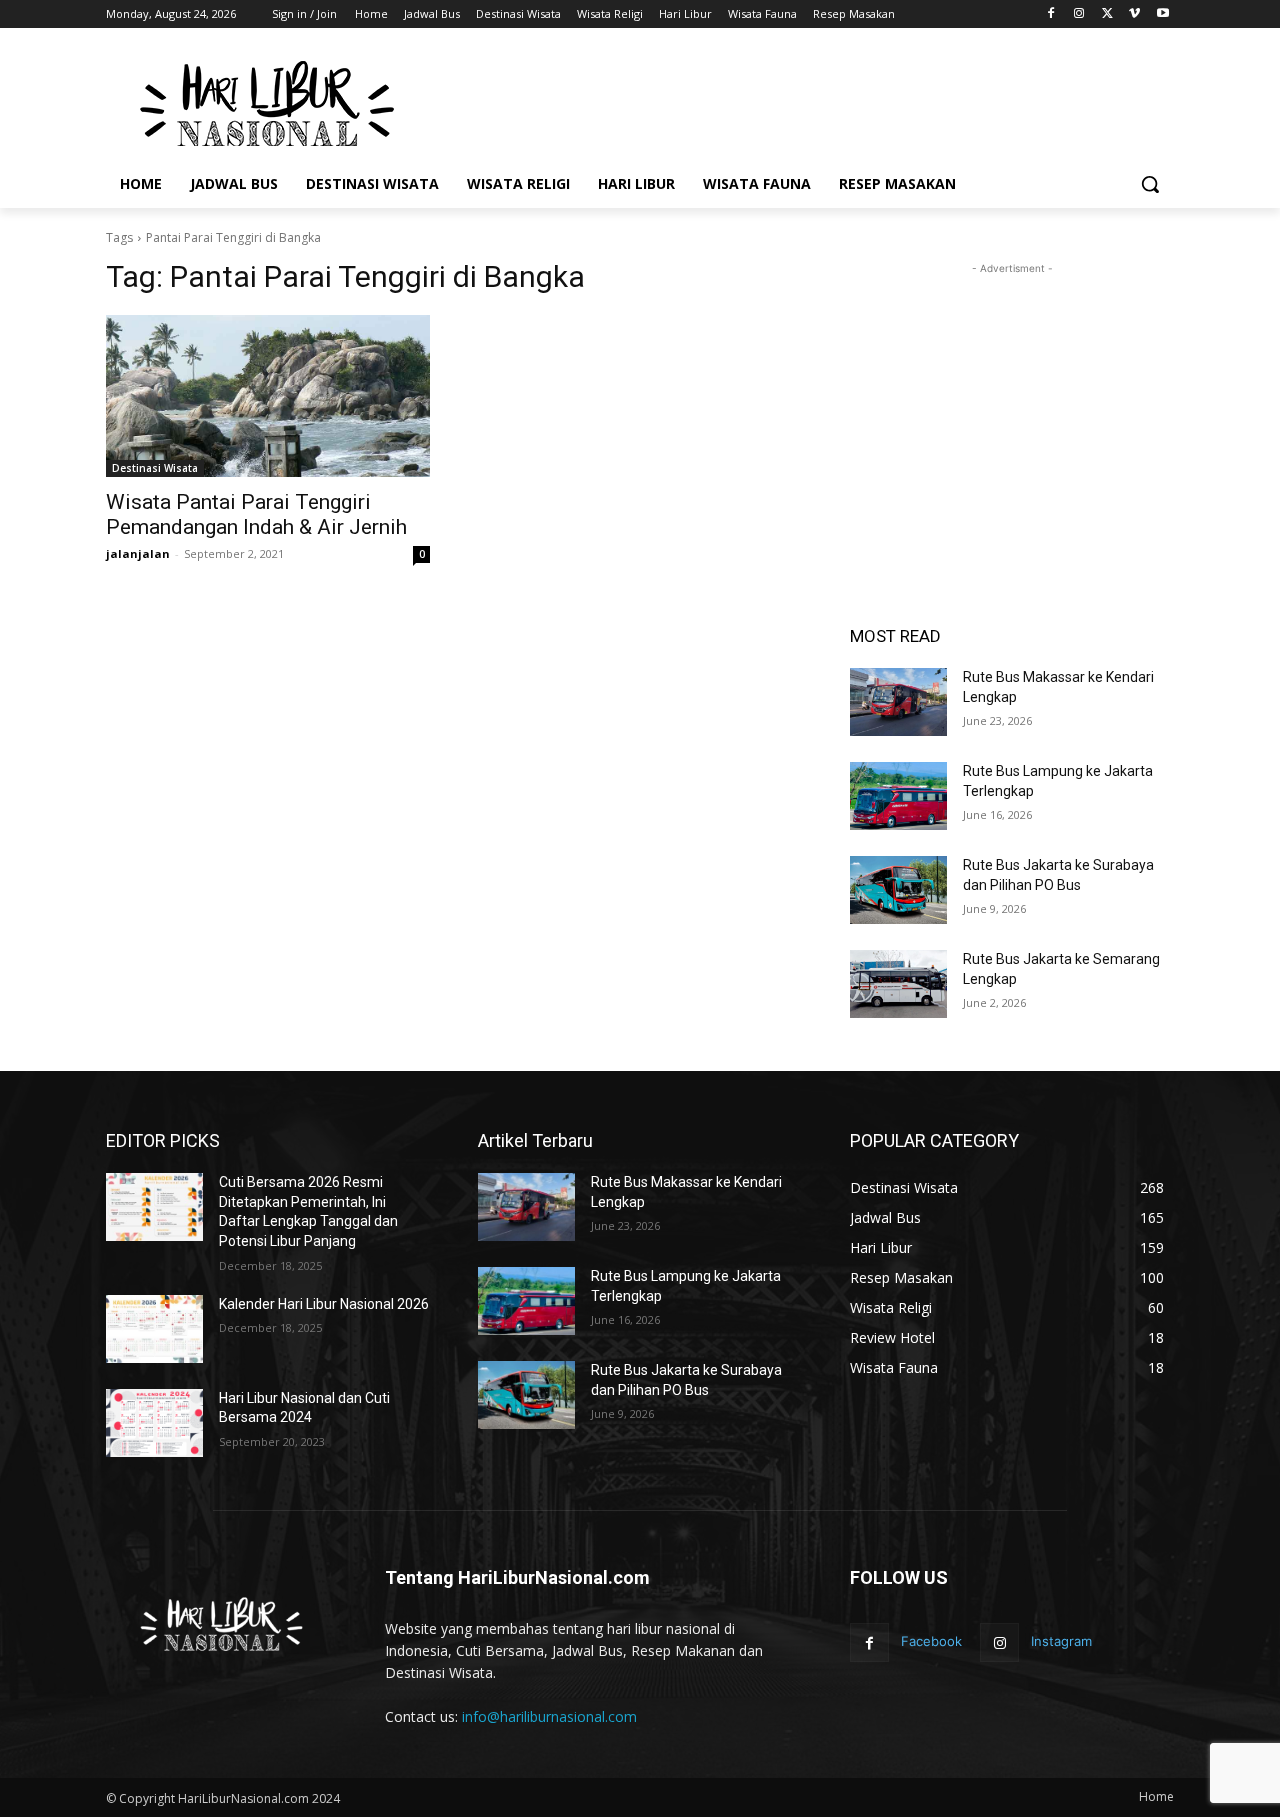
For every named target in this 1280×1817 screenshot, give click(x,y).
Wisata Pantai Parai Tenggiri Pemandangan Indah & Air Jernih (256, 514)
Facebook (931, 1641)
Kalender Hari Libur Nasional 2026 (324, 1304)
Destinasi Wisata (155, 468)
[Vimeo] (1134, 14)
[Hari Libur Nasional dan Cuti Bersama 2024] (154, 1423)
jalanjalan (138, 553)
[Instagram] (1079, 14)
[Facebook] (1051, 14)
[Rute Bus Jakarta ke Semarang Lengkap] (898, 984)
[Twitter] (1107, 14)
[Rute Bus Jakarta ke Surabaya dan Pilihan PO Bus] (898, 890)
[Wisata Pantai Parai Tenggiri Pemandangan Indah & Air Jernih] (268, 396)
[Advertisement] (790, 101)
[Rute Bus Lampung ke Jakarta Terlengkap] (898, 796)
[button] (1150, 184)
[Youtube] (1162, 14)
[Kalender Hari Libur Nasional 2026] (154, 1329)
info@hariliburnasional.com (549, 1716)
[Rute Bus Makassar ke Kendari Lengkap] (898, 702)
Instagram (1061, 1641)
